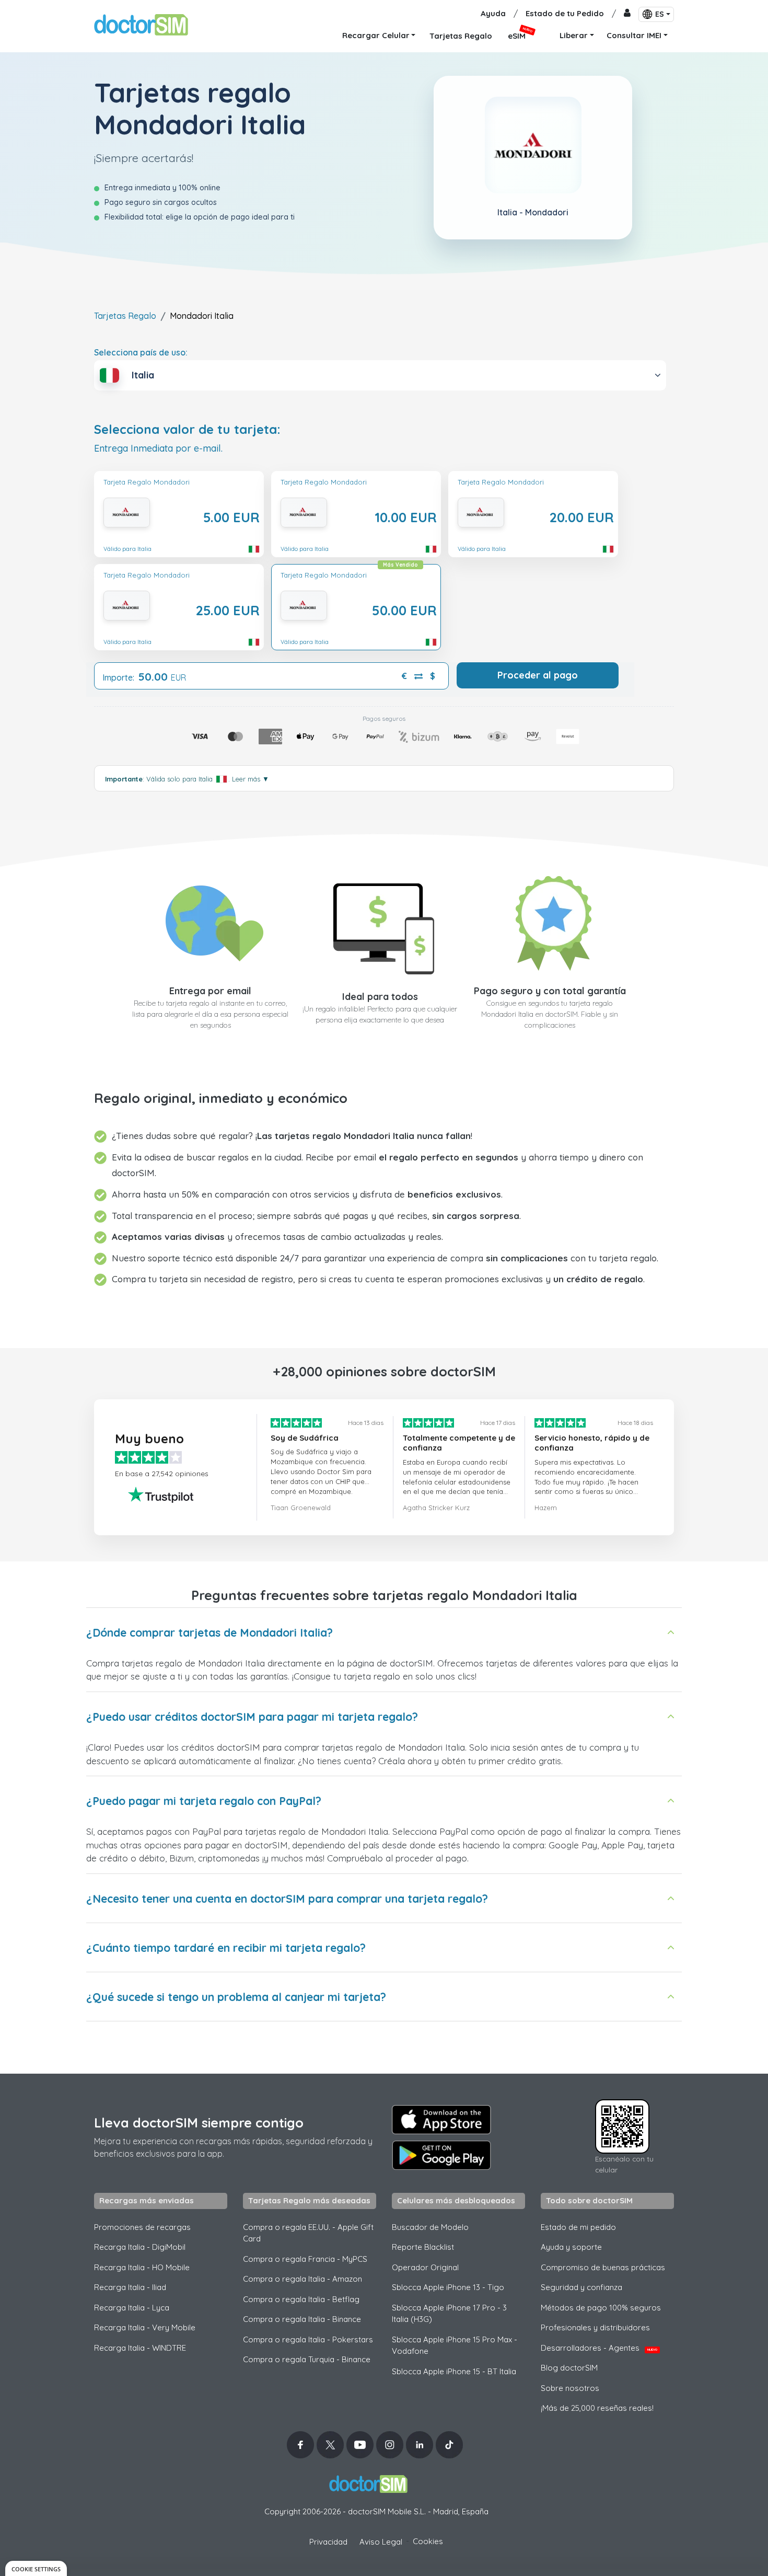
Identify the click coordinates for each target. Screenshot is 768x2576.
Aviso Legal (381, 2542)
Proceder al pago (538, 675)
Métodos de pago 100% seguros (601, 2308)
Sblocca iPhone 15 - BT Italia (454, 2371)
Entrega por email (210, 991)
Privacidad (328, 2542)
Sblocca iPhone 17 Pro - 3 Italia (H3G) (449, 2314)
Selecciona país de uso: (141, 352)
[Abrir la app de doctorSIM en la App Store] (441, 2120)
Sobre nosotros (570, 2388)
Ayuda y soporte (571, 2247)
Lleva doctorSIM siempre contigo (199, 2123)
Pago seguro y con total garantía (550, 991)
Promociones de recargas (142, 2227)
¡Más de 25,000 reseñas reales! (597, 2408)
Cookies (428, 2541)
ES (660, 14)
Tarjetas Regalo (125, 316)
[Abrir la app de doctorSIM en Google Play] (441, 2155)
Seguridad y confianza (581, 2287)
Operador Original (425, 2267)
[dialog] (36, 2568)
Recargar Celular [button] (376, 35)
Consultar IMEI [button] (634, 35)
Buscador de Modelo (430, 2227)
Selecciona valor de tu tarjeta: (187, 429)
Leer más (251, 779)
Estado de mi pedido (578, 2227)
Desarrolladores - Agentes (599, 2348)
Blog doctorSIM (569, 2368)
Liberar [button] (574, 35)
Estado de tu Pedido (565, 13)
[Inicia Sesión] (627, 14)
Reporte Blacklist (423, 2247)
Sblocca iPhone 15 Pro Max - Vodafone (455, 2345)
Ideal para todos (380, 997)
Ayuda (493, 13)
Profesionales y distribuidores (595, 2327)
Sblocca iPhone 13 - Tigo (448, 2287)
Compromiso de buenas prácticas (603, 2267)
